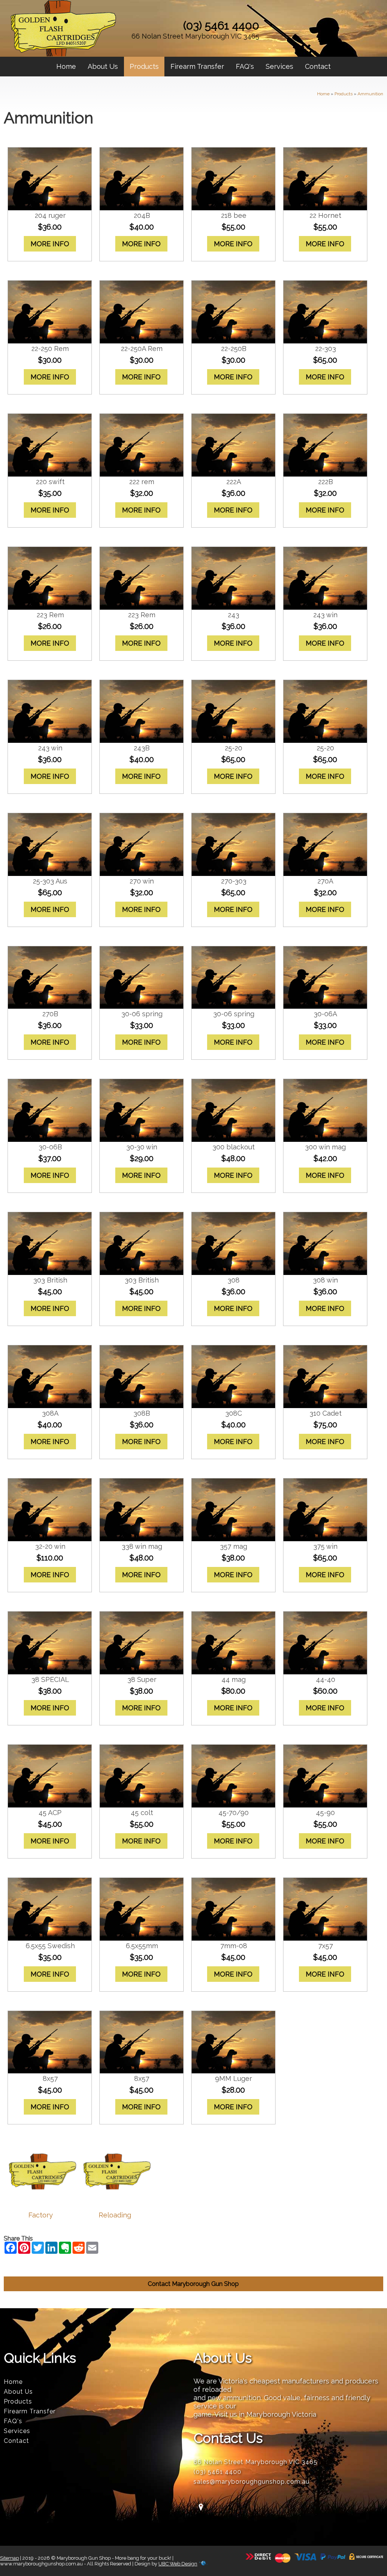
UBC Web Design (178, 2564)
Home (66, 66)
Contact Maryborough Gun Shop (193, 2284)
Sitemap (9, 2558)
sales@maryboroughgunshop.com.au (252, 2482)
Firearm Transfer (197, 66)
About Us (103, 66)
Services (279, 66)
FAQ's (245, 66)
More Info (50, 244)
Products (144, 66)
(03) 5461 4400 (221, 26)
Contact (318, 66)
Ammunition (370, 94)
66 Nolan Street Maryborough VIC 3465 (195, 36)
